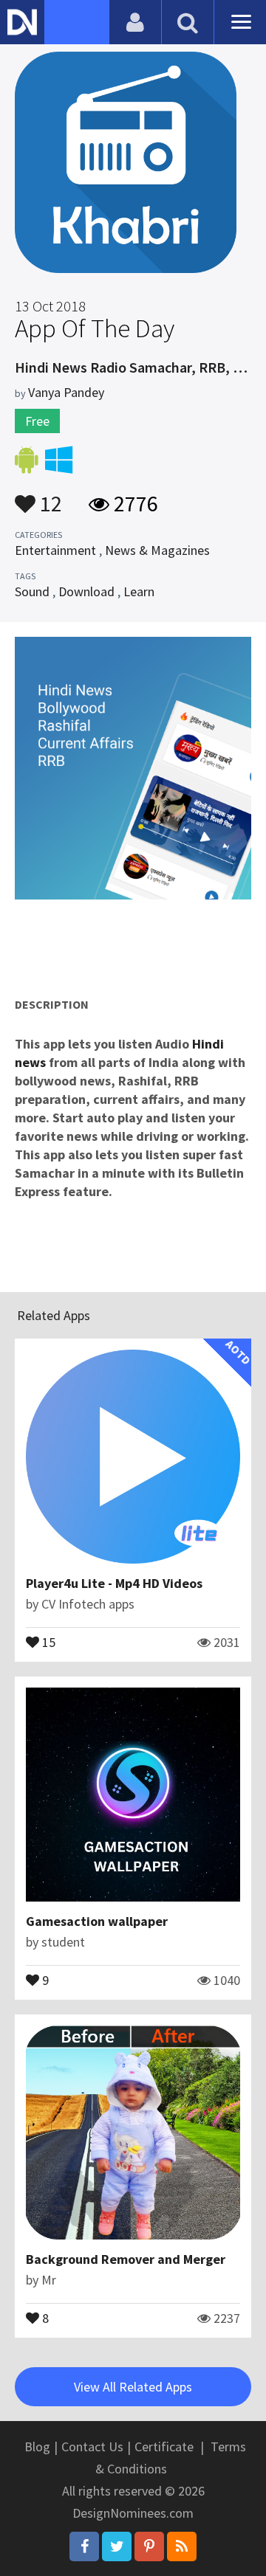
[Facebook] (84, 2546)
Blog (37, 2446)
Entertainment (55, 550)
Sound (32, 591)
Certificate (164, 2446)
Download (86, 591)
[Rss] (182, 2546)
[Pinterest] (149, 2546)
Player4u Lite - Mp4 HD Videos (114, 1583)
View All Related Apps (133, 2387)
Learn (139, 591)
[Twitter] (117, 2546)
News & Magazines (157, 550)
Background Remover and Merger (126, 2259)
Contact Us (92, 2446)
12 (49, 497)
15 (47, 1641)
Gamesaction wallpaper (97, 1921)
